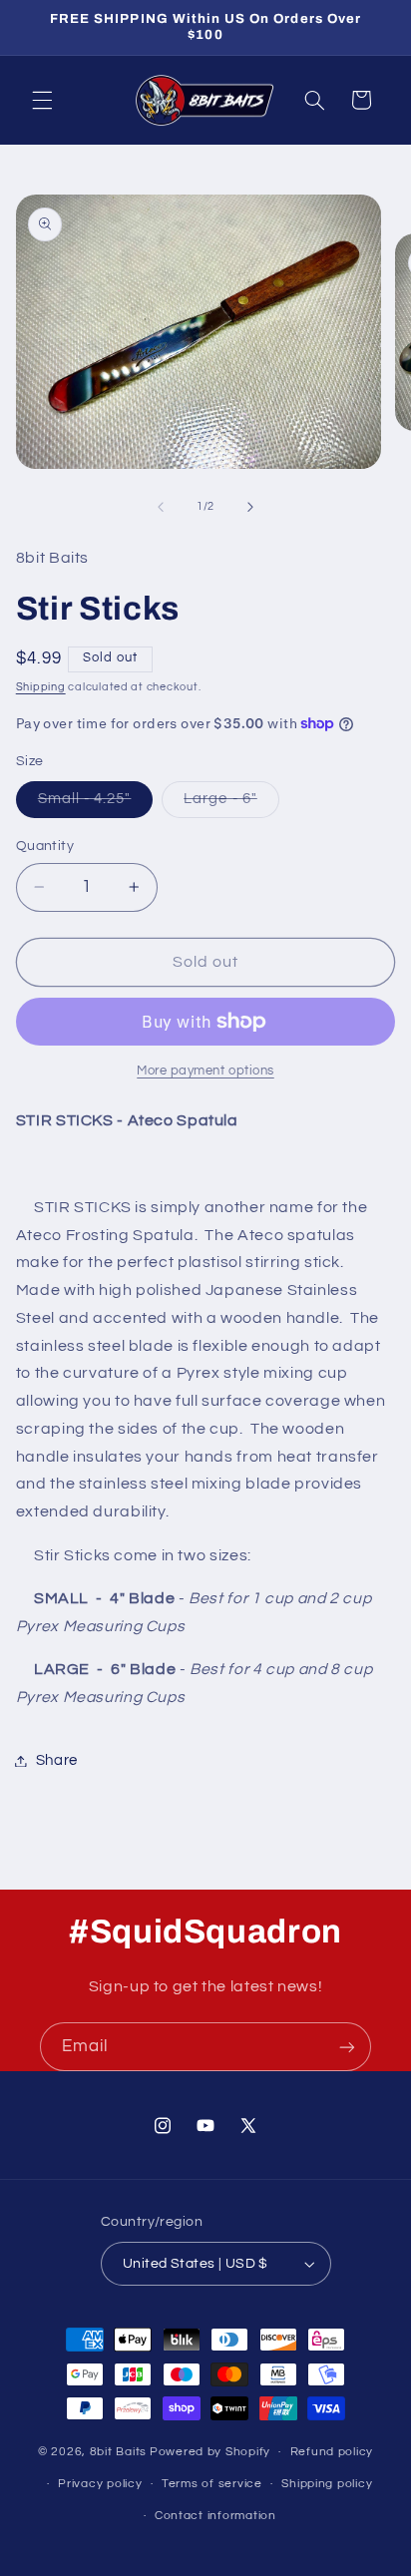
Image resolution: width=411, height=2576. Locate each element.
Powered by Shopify (210, 2452)
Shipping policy (327, 2484)
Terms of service (212, 2484)
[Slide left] (161, 507)
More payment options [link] (205, 1071)
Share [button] (57, 1760)
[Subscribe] (347, 2047)
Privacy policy (100, 2484)
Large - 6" (231, 804)
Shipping (41, 687)
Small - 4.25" (96, 804)
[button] (42, 100)
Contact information (215, 2516)
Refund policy (332, 2452)
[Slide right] (250, 507)
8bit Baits (118, 2452)
